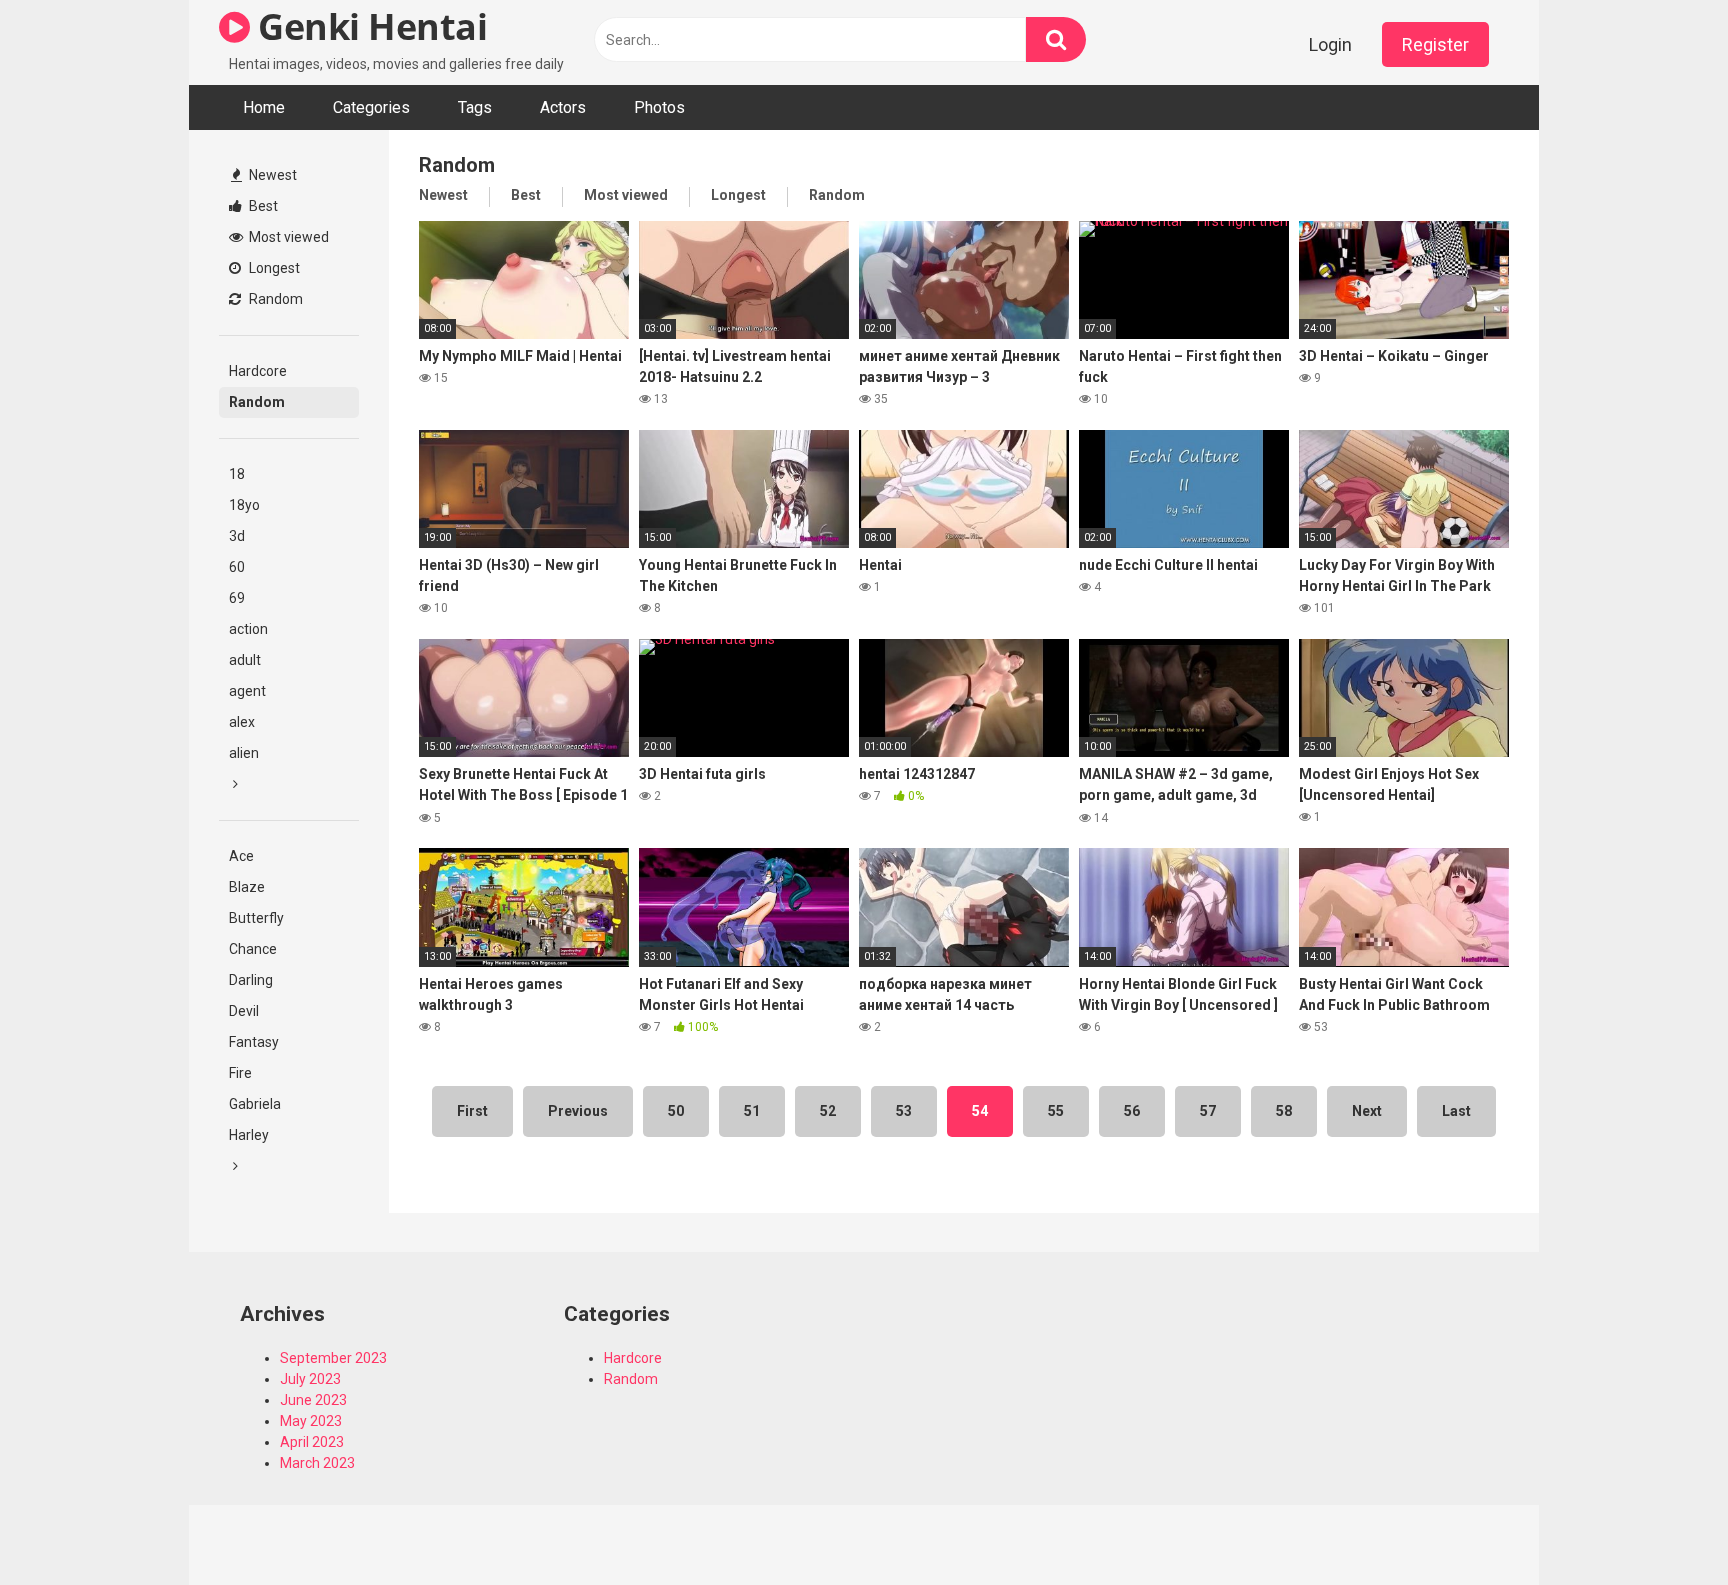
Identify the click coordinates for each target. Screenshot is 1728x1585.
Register (1435, 44)
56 (1132, 1111)
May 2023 (311, 1421)
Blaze (247, 887)
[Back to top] (1661, 1524)
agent (247, 691)
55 (1056, 1111)
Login (1330, 44)
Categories (371, 107)
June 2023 (313, 1400)
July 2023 (310, 1379)
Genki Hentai (368, 26)
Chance (253, 949)
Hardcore (258, 371)
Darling (251, 980)
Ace (241, 856)
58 (1284, 1111)
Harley (249, 1135)
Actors (563, 107)
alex (242, 722)
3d (237, 536)
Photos (659, 107)
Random (274, 299)
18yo (244, 505)
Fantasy (254, 1042)
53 (904, 1111)
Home (264, 107)
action (248, 629)
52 (828, 1111)
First (472, 1111)
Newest (271, 175)
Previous (578, 1111)
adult (245, 660)
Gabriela (255, 1104)
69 (237, 598)
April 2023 (312, 1442)
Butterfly (256, 918)
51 (752, 1111)
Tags (475, 107)
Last (1456, 1111)
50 (676, 1111)
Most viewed (287, 237)
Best (262, 206)
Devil (244, 1011)
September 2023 (333, 1358)
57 (1208, 1111)
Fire (240, 1073)
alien (244, 753)
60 (237, 567)
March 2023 (317, 1463)
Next (1367, 1111)
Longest (273, 268)
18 (237, 474)
